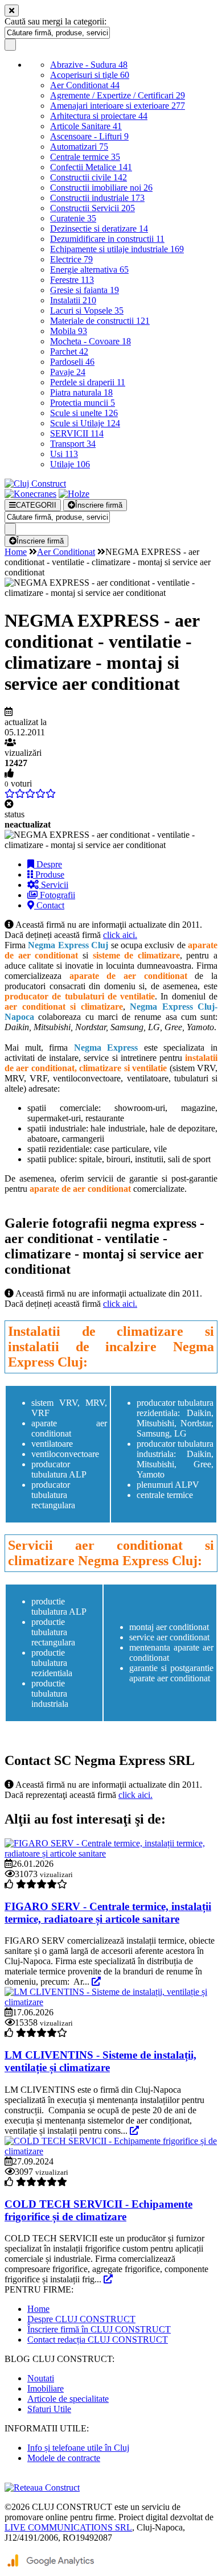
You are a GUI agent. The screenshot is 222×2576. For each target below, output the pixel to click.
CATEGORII (36, 505)
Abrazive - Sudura (89, 65)
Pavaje (68, 372)
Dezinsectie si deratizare (99, 229)
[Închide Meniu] (12, 11)
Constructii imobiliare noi (101, 188)
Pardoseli (72, 362)
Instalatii (73, 300)
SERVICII (77, 433)
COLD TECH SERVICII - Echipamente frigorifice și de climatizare (98, 2210)
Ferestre (72, 280)
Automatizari (79, 147)
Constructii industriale (97, 198)
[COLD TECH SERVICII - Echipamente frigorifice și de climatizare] (111, 2151)
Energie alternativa (89, 269)
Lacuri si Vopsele (87, 310)
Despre (48, 864)
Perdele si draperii (88, 382)
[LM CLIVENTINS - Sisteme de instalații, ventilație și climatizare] (111, 2002)
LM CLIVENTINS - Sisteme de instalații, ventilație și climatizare (100, 2061)
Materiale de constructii (100, 321)
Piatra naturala (81, 392)
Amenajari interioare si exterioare (118, 106)
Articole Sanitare (86, 126)
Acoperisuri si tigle (90, 75)
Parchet (69, 351)
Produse (49, 875)
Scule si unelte (84, 413)
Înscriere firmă (99, 505)
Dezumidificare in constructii (107, 239)
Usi (64, 454)
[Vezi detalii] (96, 1982)
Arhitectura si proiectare (99, 116)
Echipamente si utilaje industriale (117, 249)
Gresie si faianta (85, 290)
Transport (73, 444)
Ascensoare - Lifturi (89, 136)
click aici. (120, 935)
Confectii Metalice (91, 167)
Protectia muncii (83, 403)
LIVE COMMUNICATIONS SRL (68, 2527)
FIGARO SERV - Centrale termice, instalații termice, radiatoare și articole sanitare (108, 1913)
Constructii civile (89, 177)
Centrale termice (85, 157)
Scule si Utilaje (85, 423)
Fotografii (56, 895)
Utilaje (70, 464)
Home (16, 552)
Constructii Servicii (92, 208)
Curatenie (73, 218)
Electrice (71, 259)
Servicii (54, 885)
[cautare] (10, 45)
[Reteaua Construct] (42, 2487)
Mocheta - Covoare (91, 341)
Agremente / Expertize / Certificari (118, 95)
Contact (49, 905)
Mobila (69, 331)
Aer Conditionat (85, 85)
